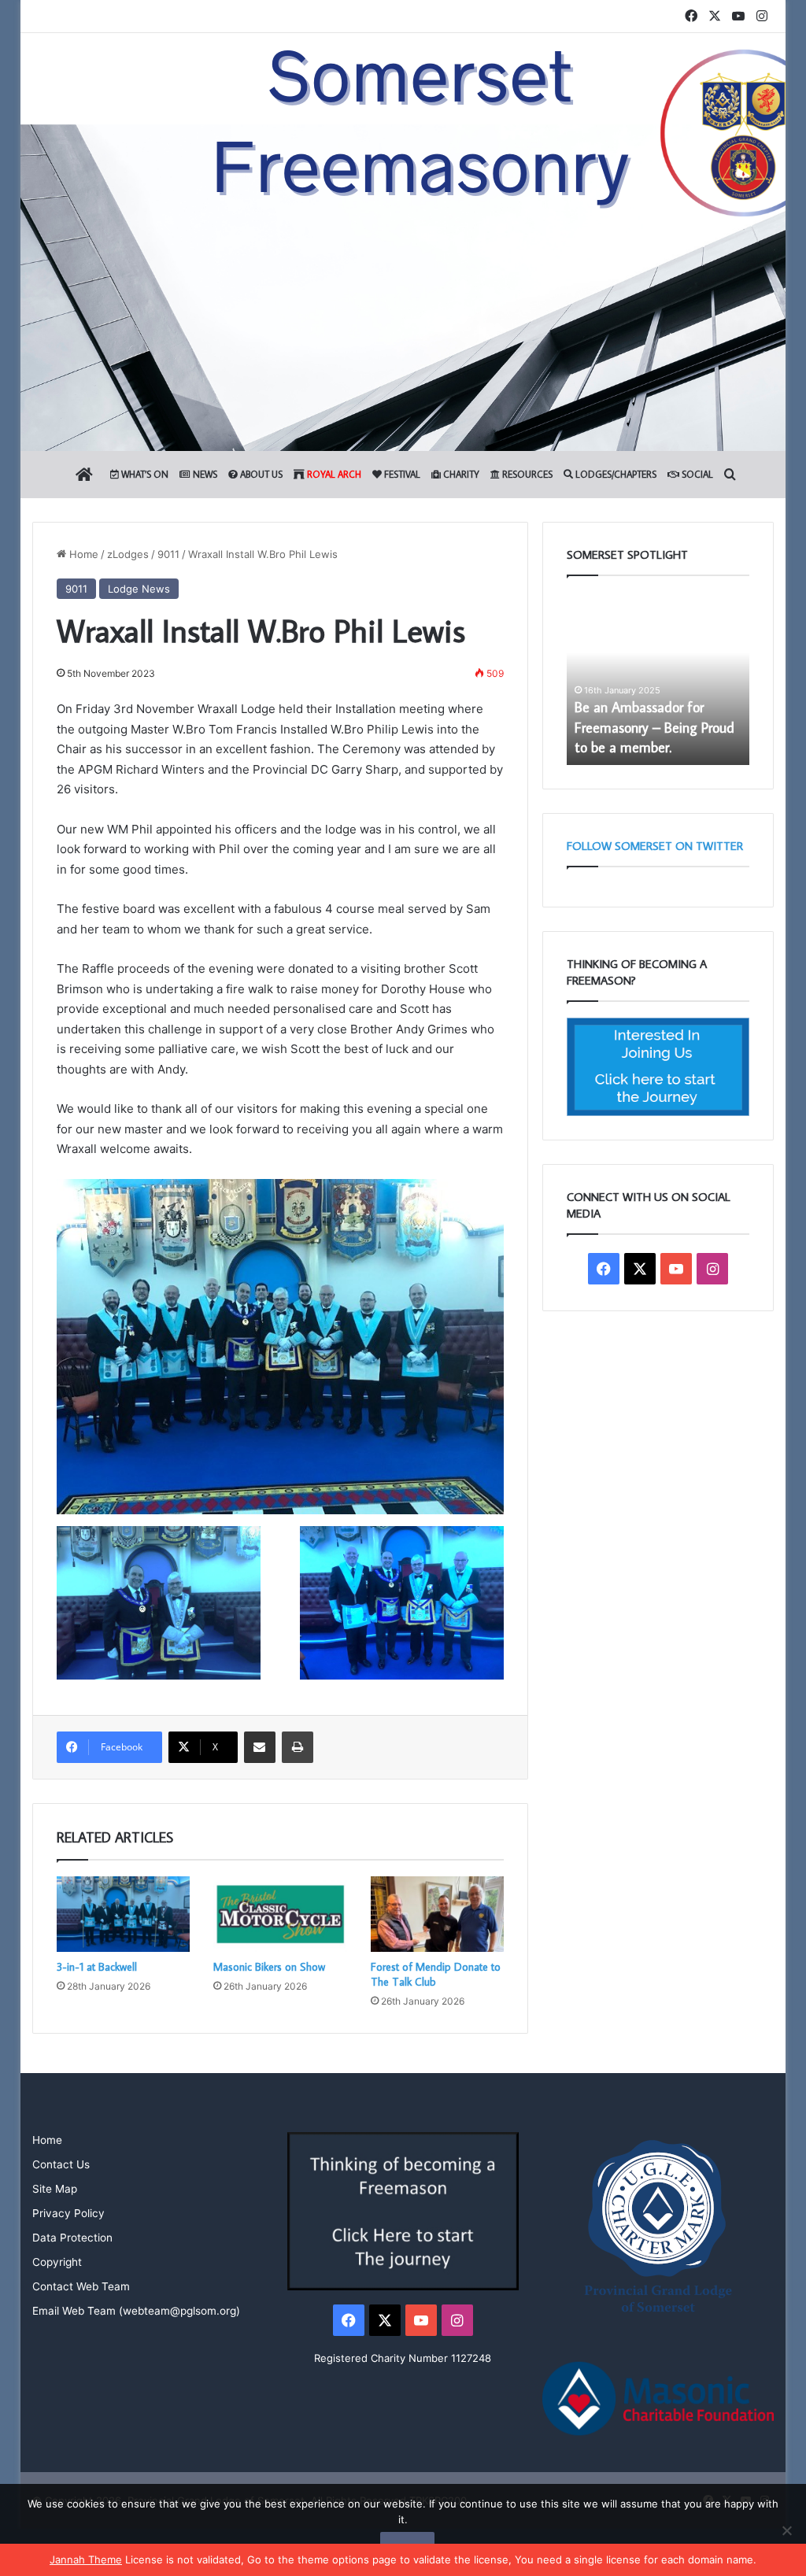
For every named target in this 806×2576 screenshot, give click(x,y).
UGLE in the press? (629, 747)
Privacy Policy (68, 2213)
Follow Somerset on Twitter (655, 846)
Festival (401, 474)
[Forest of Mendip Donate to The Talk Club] (438, 1914)
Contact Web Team (81, 2286)
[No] (786, 2530)
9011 (168, 554)
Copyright (57, 2262)
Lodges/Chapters (615, 474)
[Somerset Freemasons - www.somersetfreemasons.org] (403, 89)
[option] (658, 678)
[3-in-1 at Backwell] (124, 1914)
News (204, 474)
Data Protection (72, 2238)
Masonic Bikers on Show (269, 1967)
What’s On (144, 474)
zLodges (128, 554)
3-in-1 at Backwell (97, 1967)
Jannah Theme (86, 2559)
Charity (460, 474)
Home (82, 554)
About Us (260, 474)
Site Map (55, 2189)
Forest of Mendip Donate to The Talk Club (436, 1974)
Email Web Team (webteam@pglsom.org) (136, 2311)
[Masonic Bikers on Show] (280, 1914)
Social (696, 474)
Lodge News (139, 589)
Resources (526, 474)
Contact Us (61, 2164)
